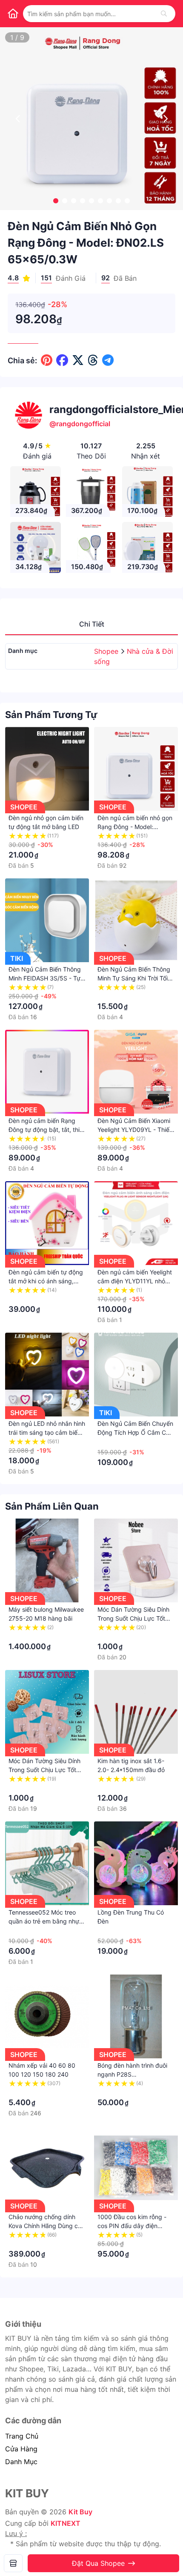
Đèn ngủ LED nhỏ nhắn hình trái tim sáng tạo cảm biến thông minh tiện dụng (47, 1432)
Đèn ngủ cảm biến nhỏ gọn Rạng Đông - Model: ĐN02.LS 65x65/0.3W (135, 827)
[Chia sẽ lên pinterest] (47, 360)
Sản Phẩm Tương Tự (51, 715)
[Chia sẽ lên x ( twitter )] (78, 360)
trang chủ (22, 2436)
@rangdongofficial (80, 424)
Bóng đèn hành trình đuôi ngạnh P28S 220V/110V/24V (132, 2074)
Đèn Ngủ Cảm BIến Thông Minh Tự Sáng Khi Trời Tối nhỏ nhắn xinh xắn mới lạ (134, 978)
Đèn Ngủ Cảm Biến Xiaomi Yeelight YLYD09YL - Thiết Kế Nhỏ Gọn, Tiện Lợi (134, 1130)
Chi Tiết (92, 624)
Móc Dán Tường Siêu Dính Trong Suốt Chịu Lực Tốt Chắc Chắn (44, 1770)
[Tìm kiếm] (164, 14)
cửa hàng (21, 2449)
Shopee (107, 651)
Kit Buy (80, 2512)
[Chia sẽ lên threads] (93, 360)
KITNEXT (66, 2523)
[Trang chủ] (13, 14)
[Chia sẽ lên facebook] (62, 360)
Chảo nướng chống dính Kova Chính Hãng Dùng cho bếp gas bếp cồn (47, 2226)
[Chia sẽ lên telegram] (108, 360)
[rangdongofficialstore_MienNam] (13, 2563)
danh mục (21, 2462)
